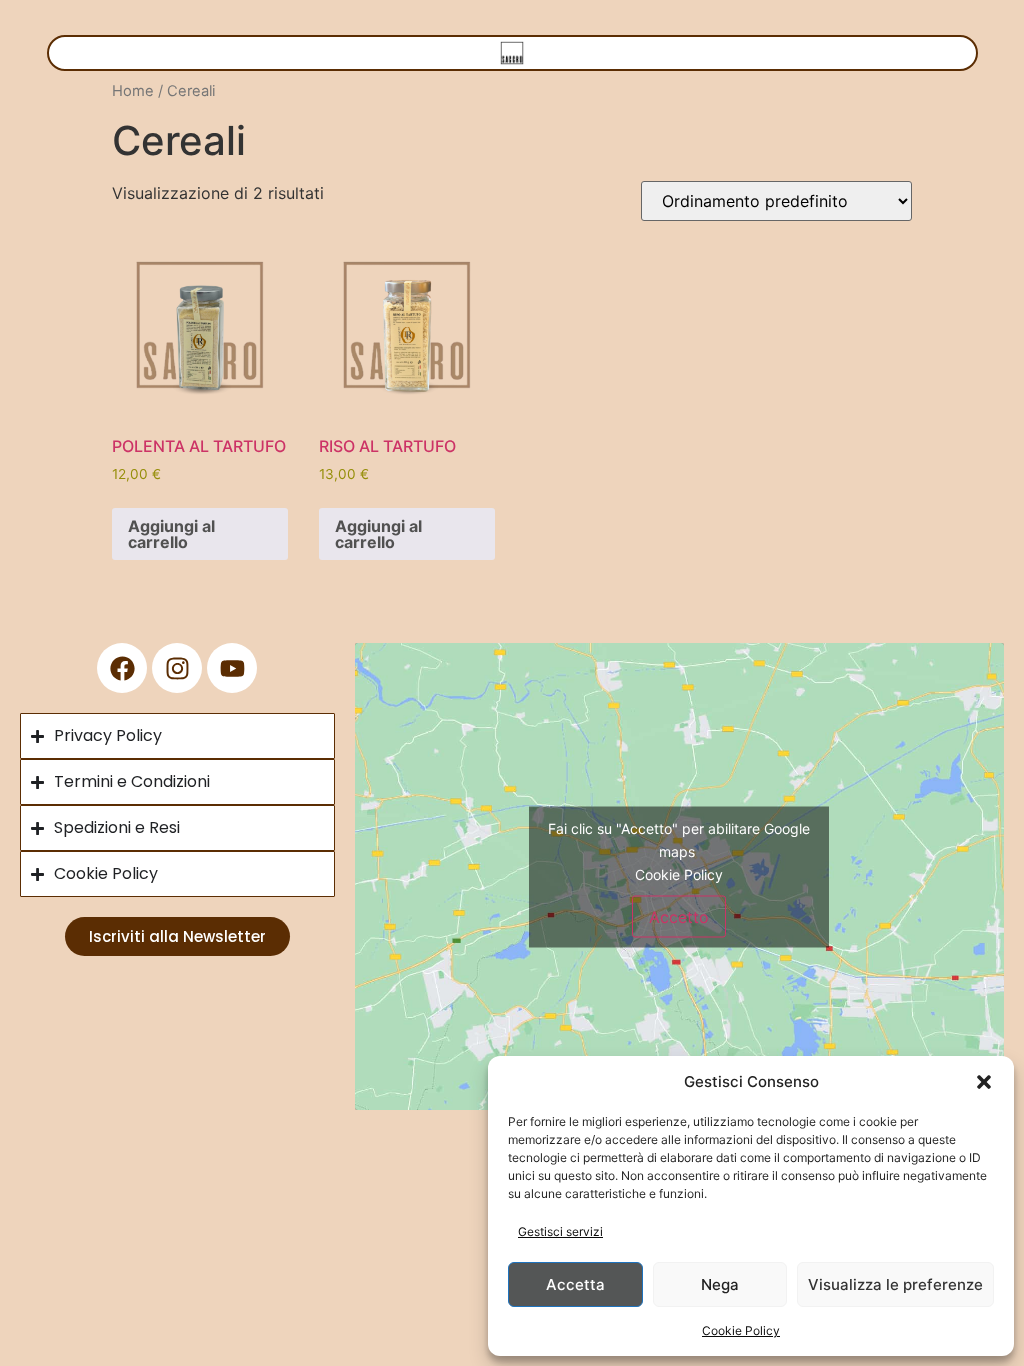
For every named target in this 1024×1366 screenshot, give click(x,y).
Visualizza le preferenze (895, 1284)
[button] (984, 1082)
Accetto (679, 916)
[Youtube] (232, 668)
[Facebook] (122, 668)
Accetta (575, 1284)
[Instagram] (177, 668)
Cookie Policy (741, 1330)
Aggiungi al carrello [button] (171, 534)
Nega (720, 1284)
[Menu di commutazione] (512, 53)
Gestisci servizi (560, 1231)
